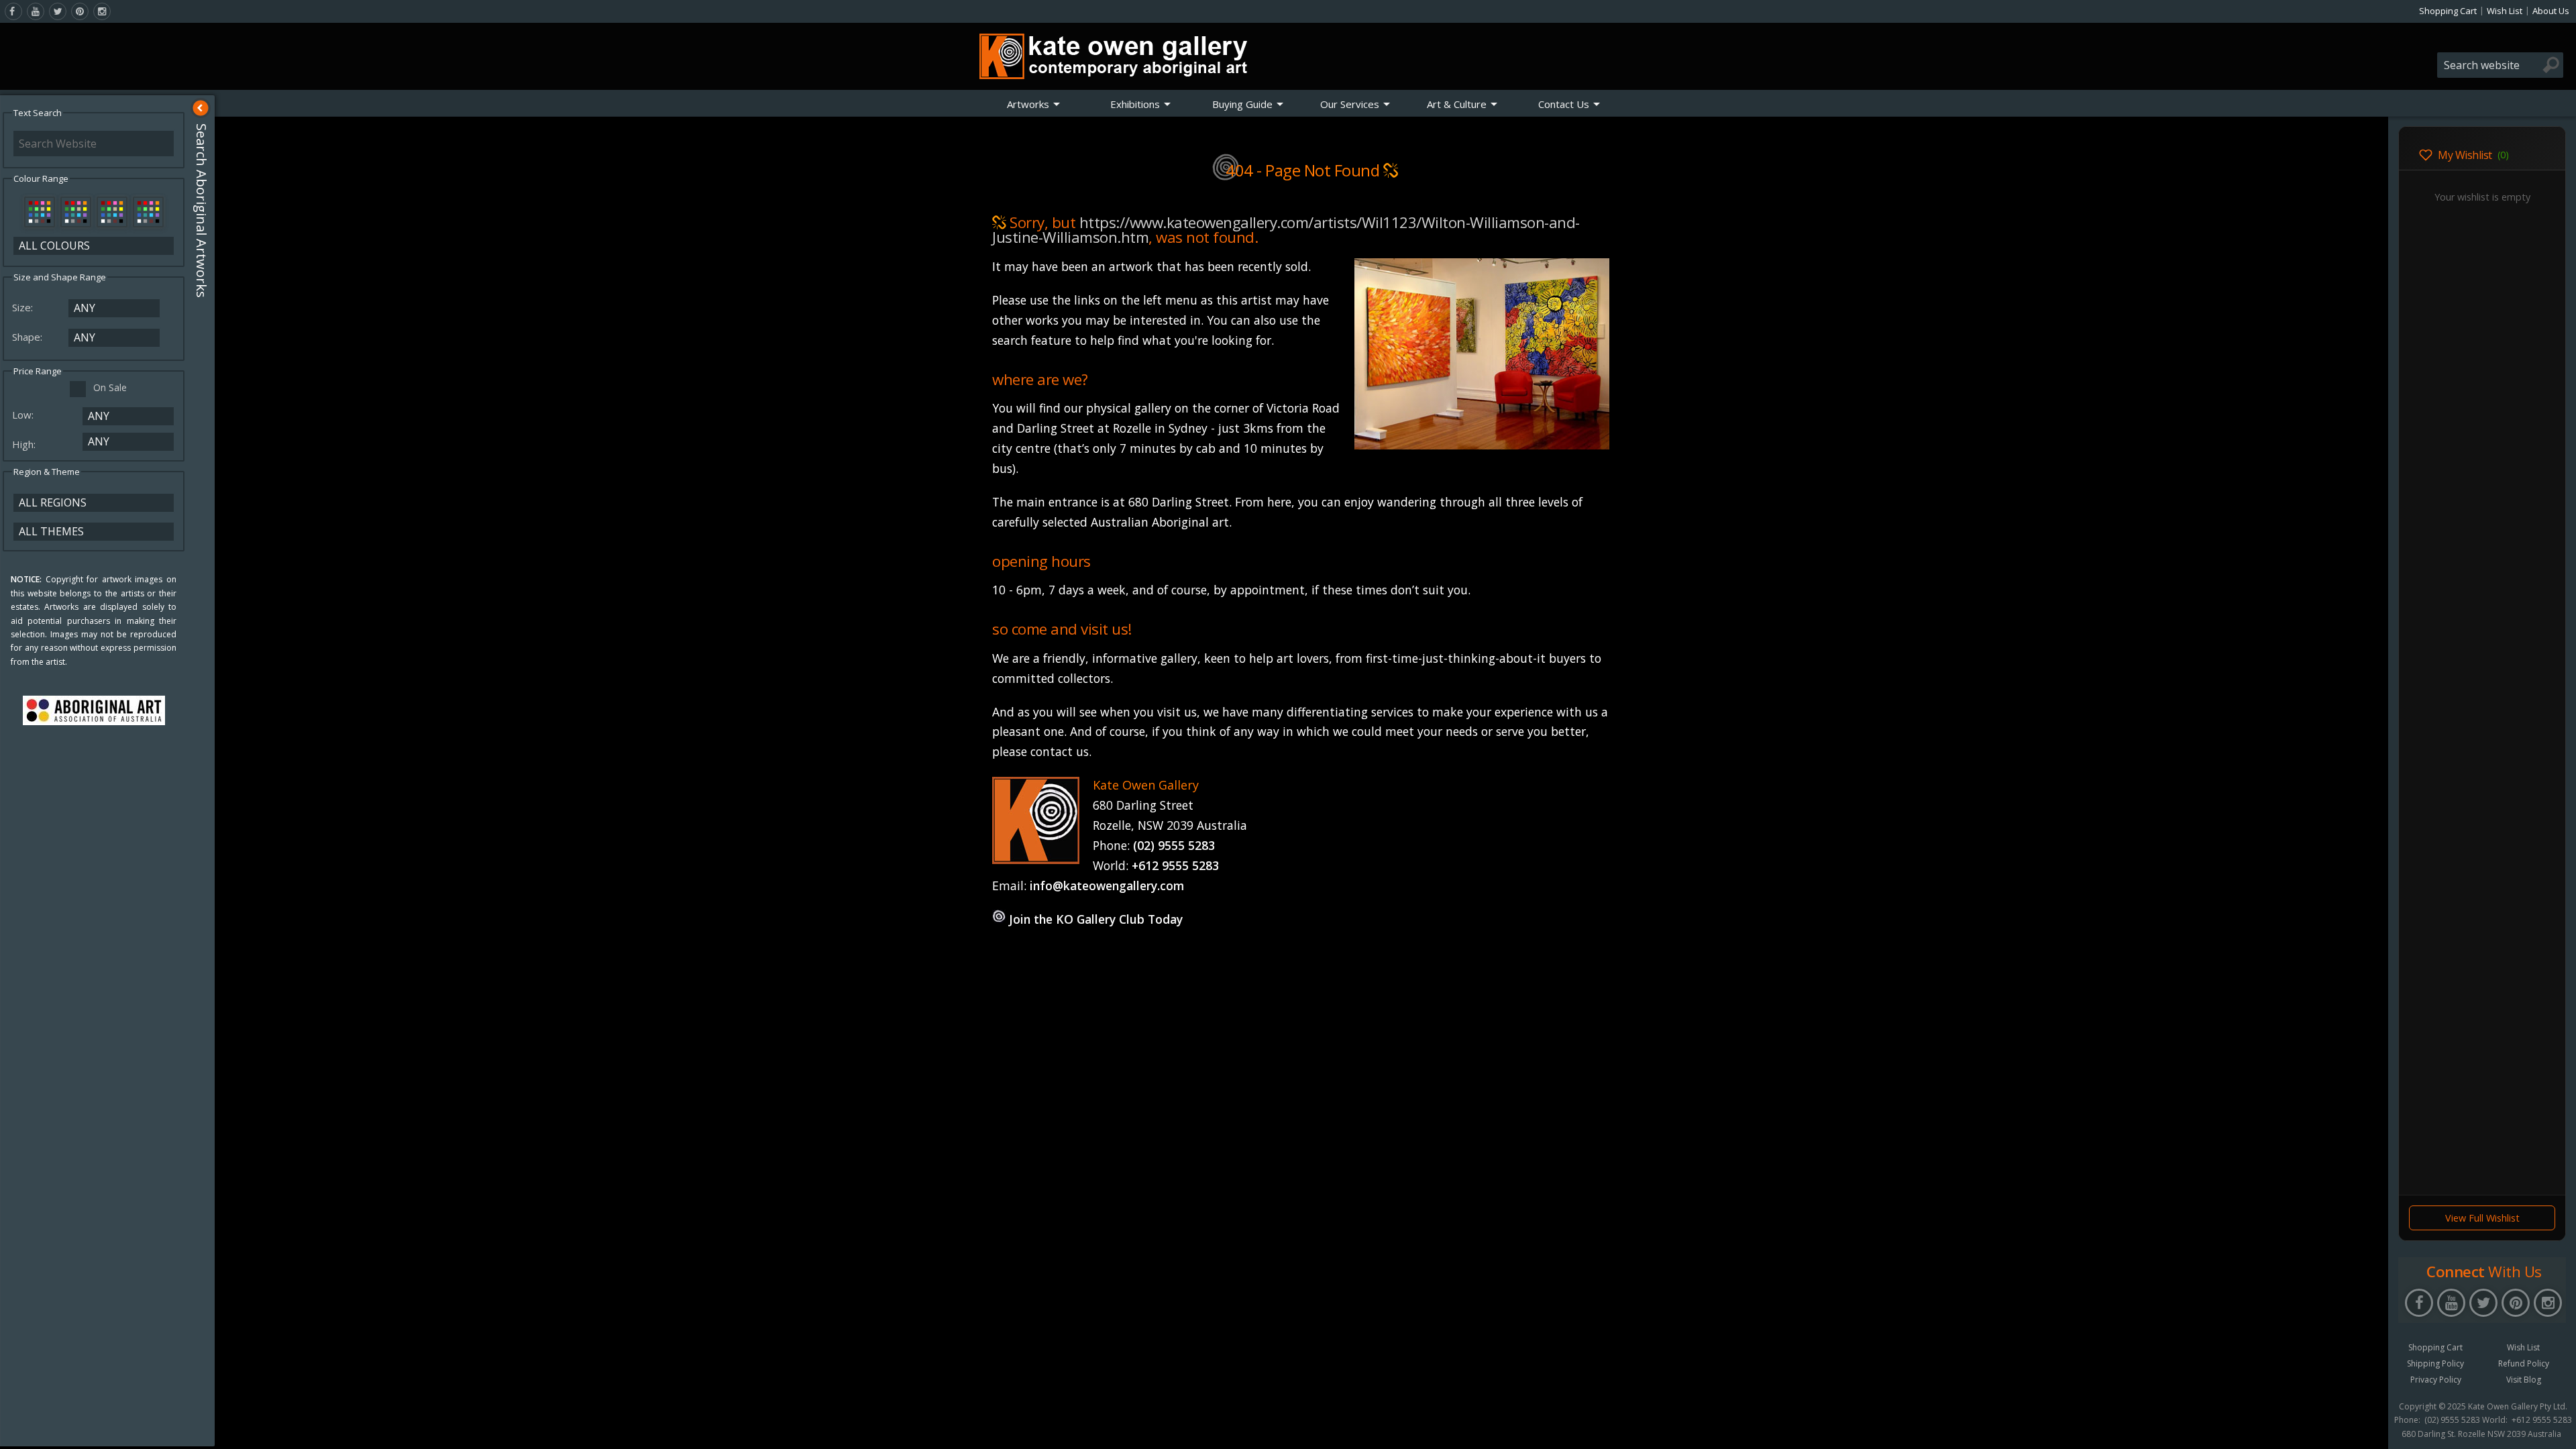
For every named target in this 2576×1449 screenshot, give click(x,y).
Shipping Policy (2435, 1363)
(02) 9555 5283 (1174, 845)
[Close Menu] (201, 108)
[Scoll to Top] (2368, 1428)
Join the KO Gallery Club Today (1096, 919)
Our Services (1350, 104)
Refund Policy (2524, 1363)
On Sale (110, 387)
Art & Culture (1457, 104)
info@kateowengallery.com (1107, 885)
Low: (24, 415)
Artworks (1028, 104)
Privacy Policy (2436, 1380)
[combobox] (2500, 65)
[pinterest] (80, 11)
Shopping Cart (2448, 11)
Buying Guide (1242, 104)
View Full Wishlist (2482, 1218)
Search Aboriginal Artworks (202, 211)
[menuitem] (1034, 104)
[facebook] (13, 11)
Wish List (2505, 11)
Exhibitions (1135, 104)
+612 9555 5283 (1175, 865)
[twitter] (58, 11)
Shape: (29, 337)
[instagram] (102, 11)
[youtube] (36, 11)
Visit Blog (2524, 1380)
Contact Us (1564, 104)
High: (25, 444)
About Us (2551, 11)
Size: (24, 307)
